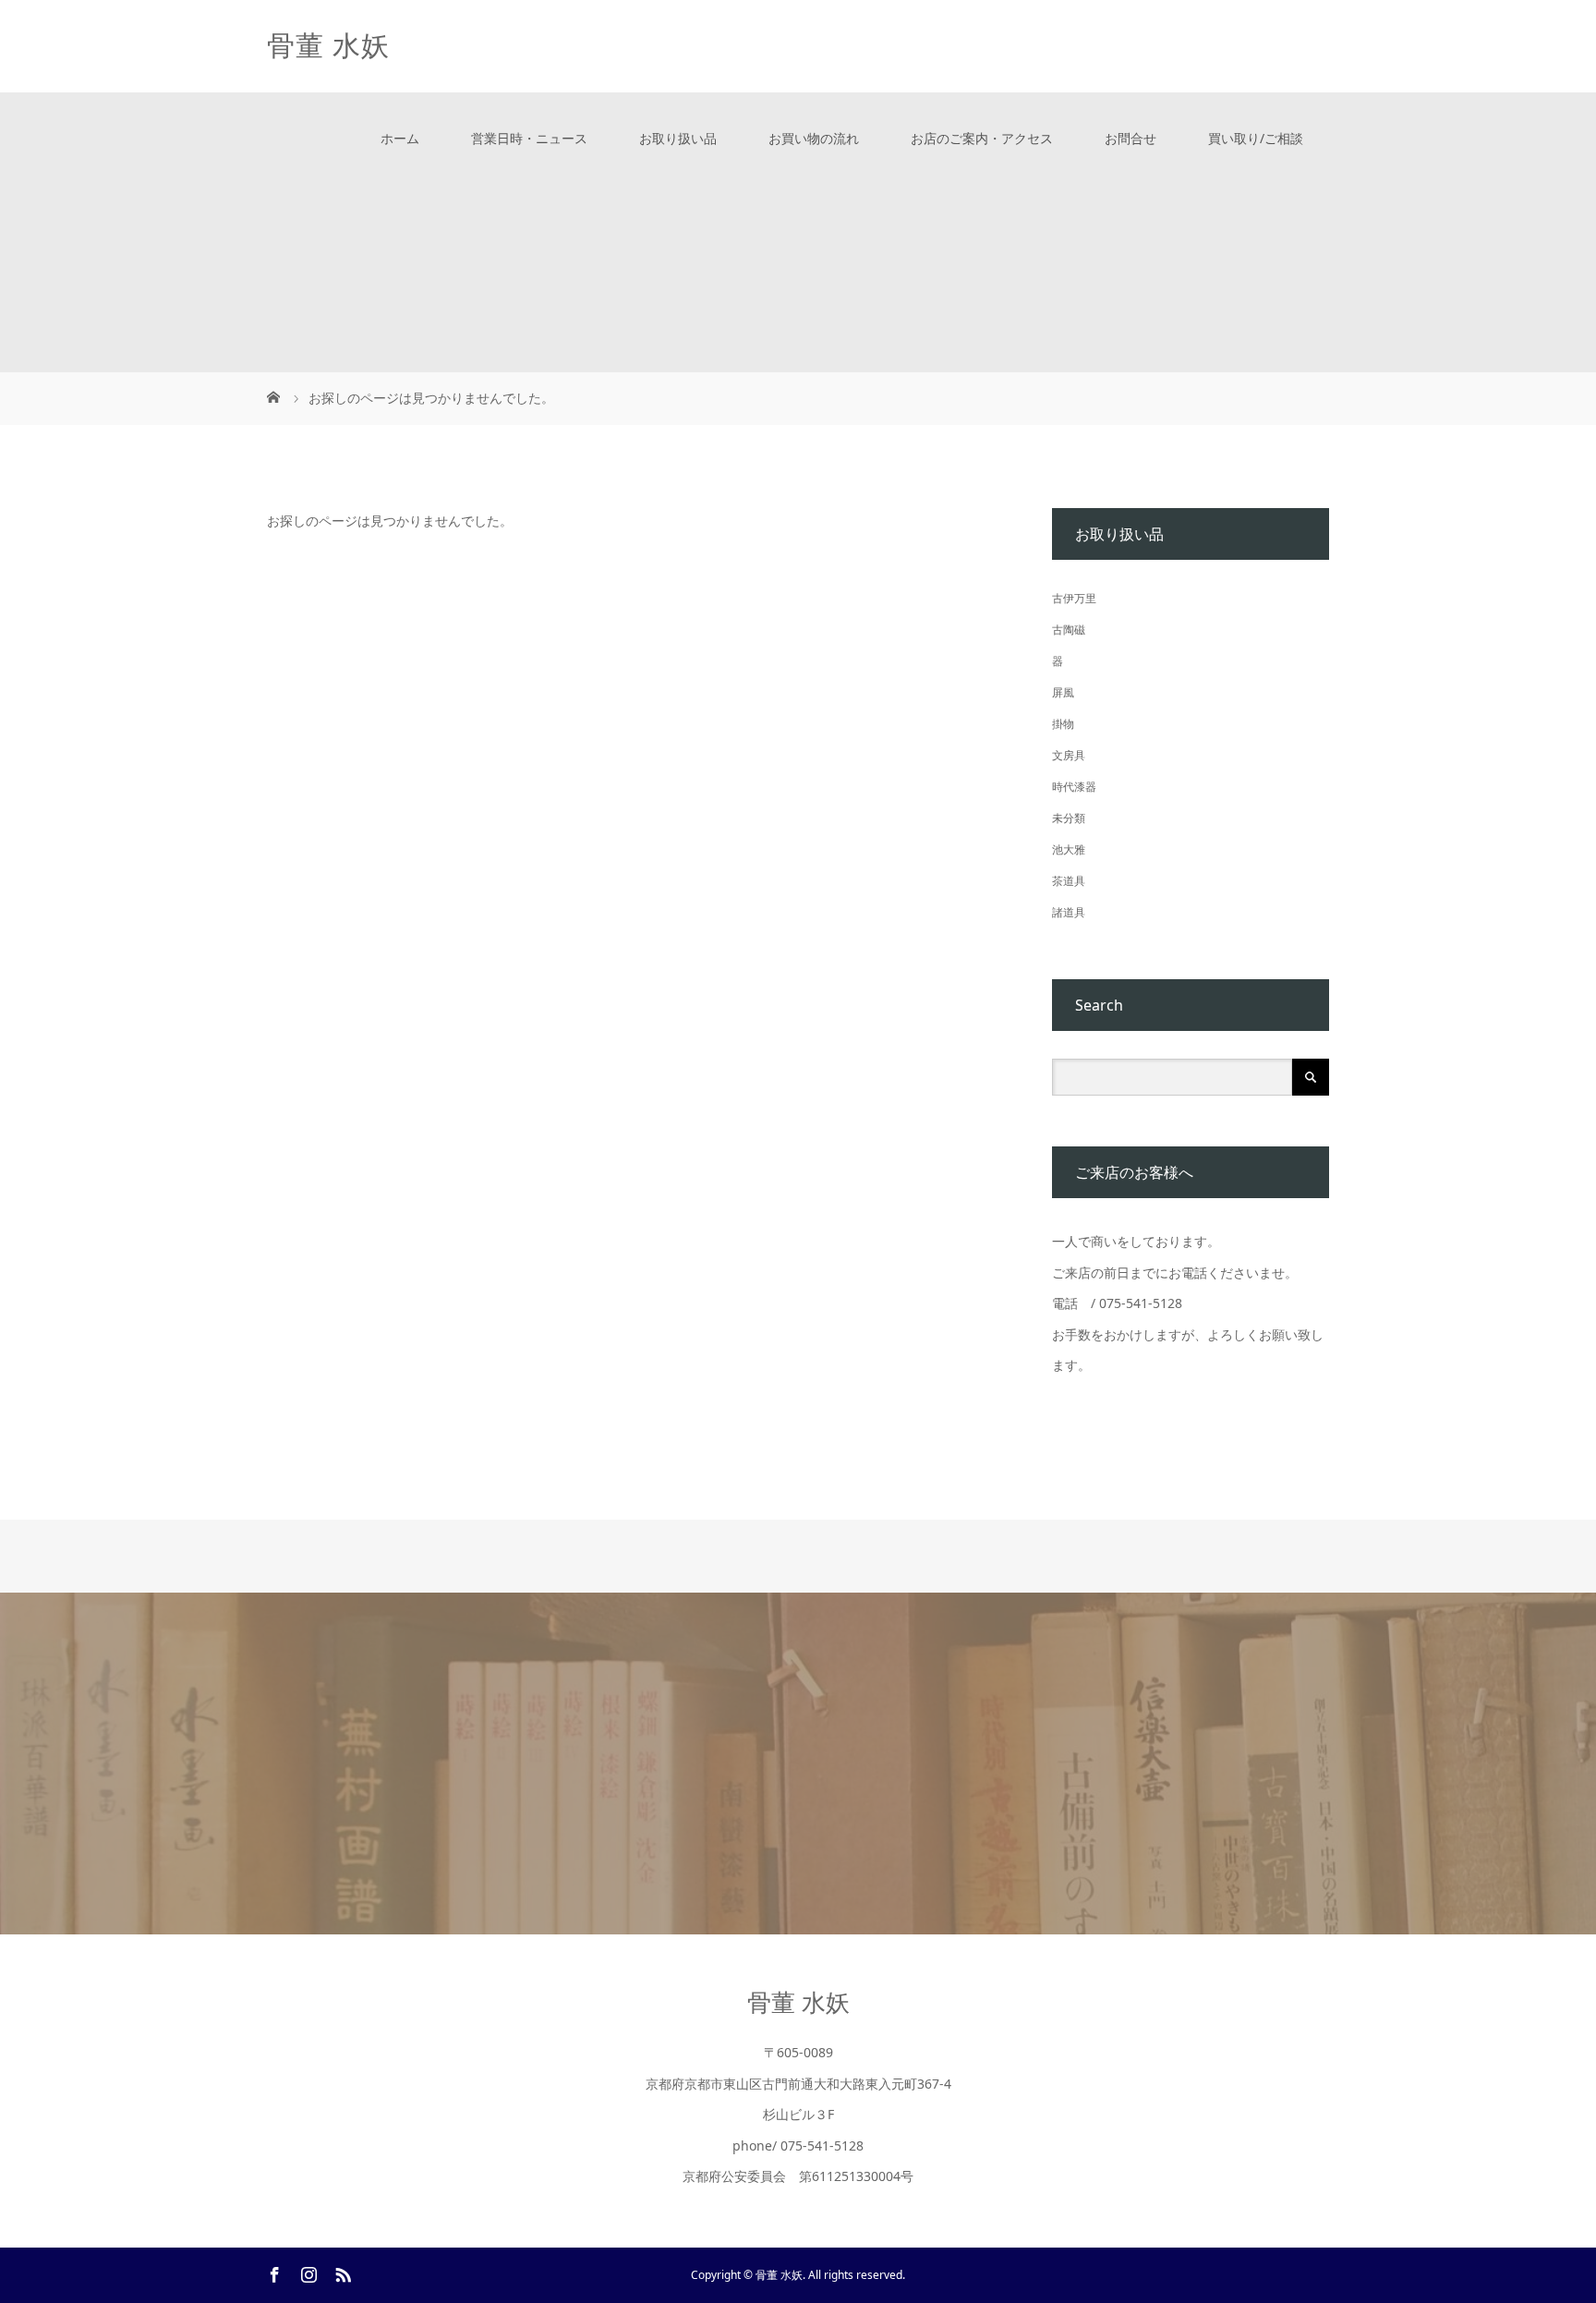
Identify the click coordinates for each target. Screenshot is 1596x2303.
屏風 (1063, 692)
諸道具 (1069, 912)
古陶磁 (1069, 630)
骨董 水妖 (328, 46)
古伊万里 (1074, 598)
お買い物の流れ (814, 138)
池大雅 (1069, 849)
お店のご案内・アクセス (982, 138)
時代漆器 (1074, 787)
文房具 (1069, 755)
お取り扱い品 (678, 138)
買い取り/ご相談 (1256, 138)
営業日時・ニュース (529, 138)
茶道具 (1069, 881)
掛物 (1063, 724)
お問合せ (1130, 138)
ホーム (400, 138)
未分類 (1069, 818)
